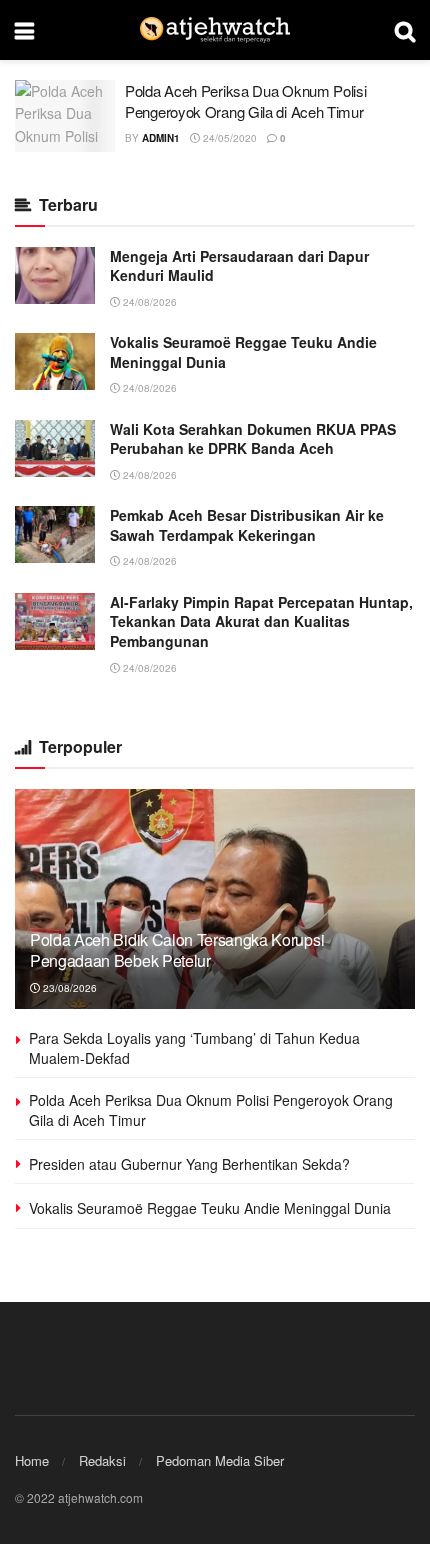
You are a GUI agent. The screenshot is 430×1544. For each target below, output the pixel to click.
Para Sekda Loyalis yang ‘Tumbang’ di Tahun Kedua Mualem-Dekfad (194, 1048)
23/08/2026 (68, 988)
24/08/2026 (148, 302)
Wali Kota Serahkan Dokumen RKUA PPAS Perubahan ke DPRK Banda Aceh (253, 439)
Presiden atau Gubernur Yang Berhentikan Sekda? (189, 1164)
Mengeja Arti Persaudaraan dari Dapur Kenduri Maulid (239, 266)
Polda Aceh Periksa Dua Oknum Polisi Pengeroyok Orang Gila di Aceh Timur (246, 101)
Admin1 (161, 138)
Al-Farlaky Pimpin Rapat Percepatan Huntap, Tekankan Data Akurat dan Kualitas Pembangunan (261, 621)
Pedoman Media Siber (220, 1460)
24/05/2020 (228, 138)
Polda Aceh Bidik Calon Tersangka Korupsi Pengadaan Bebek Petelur (177, 950)
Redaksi (102, 1460)
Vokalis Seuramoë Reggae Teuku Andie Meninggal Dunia (243, 352)
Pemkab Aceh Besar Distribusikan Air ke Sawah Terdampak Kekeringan (247, 525)
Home (32, 1460)
